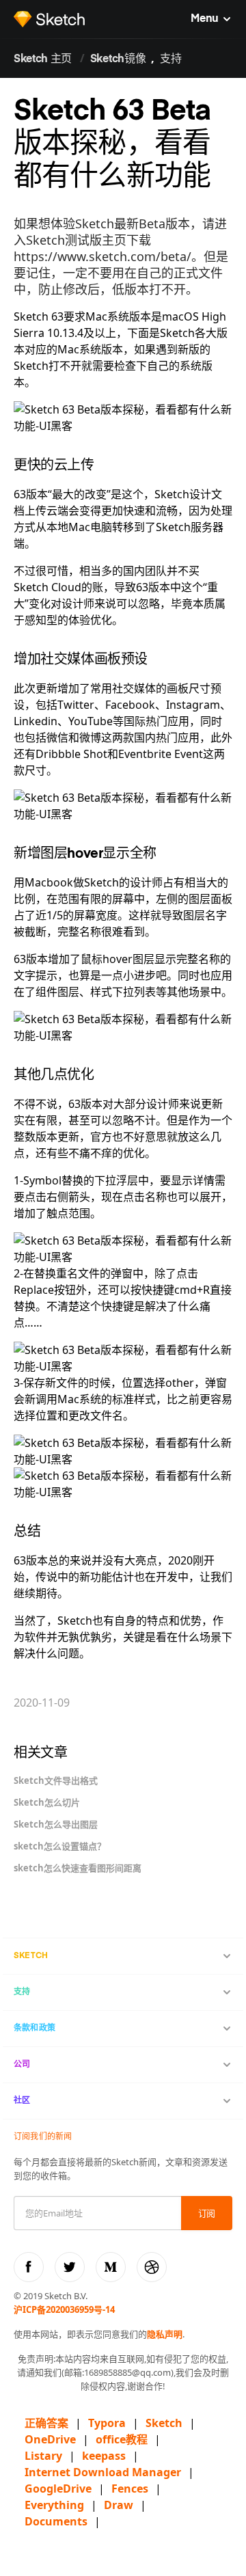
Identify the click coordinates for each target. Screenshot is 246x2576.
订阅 (207, 2214)
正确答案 (46, 2423)
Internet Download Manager (103, 2472)
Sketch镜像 (118, 59)
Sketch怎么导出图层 (56, 1824)
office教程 (122, 2439)
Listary (43, 2456)
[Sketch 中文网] (50, 19)
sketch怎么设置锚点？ (60, 1846)
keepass (104, 2456)
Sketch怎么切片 (47, 1802)
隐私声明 (165, 2334)
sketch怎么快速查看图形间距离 (78, 1868)
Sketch (164, 2423)
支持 (170, 59)
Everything (54, 2505)
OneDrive (50, 2439)
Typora (107, 2423)
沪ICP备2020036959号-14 (64, 2309)
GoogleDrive (58, 2489)
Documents (56, 2521)
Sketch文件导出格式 (56, 1780)
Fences (130, 2489)
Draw (119, 2505)
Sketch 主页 (43, 59)
